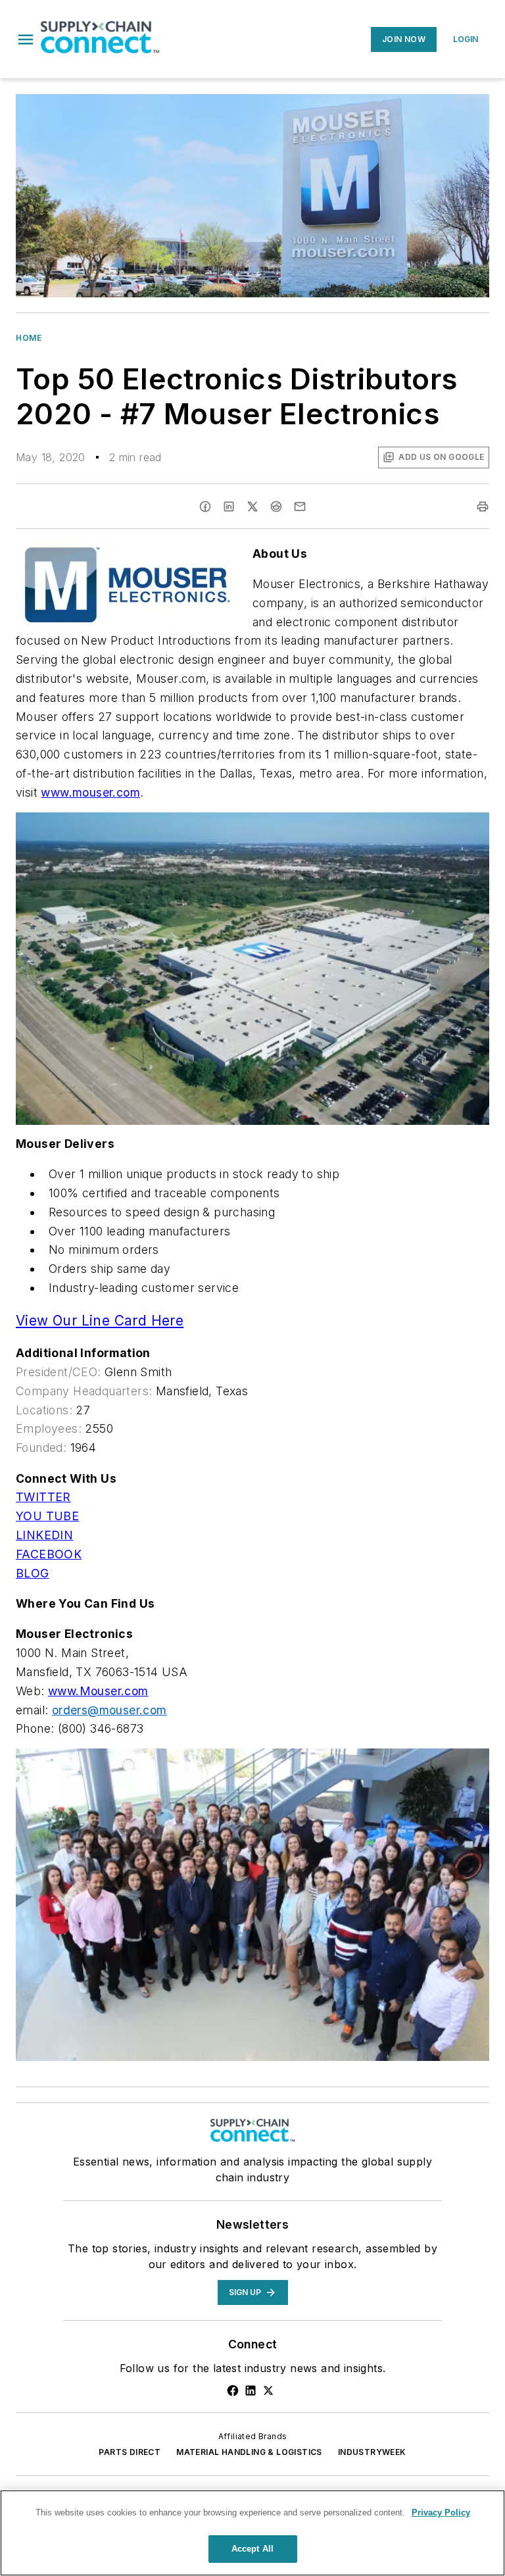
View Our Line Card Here (100, 1321)
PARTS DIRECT (130, 2452)
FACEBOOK (49, 1554)
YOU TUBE (47, 1516)
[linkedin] (229, 507)
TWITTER (43, 1497)
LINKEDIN (44, 1535)
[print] (483, 507)
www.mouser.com (90, 792)
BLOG (33, 1573)
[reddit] (276, 507)
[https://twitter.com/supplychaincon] (268, 2390)
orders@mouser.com (109, 1710)
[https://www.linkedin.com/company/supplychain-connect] (251, 2390)
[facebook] (205, 507)
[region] (252, 2533)
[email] (300, 507)
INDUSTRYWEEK (372, 2452)
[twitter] (252, 507)
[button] (26, 39)
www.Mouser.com (98, 1691)
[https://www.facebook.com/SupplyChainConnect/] (233, 2390)
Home (29, 338)
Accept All (252, 2549)
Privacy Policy (441, 2513)
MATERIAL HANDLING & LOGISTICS (249, 2452)
